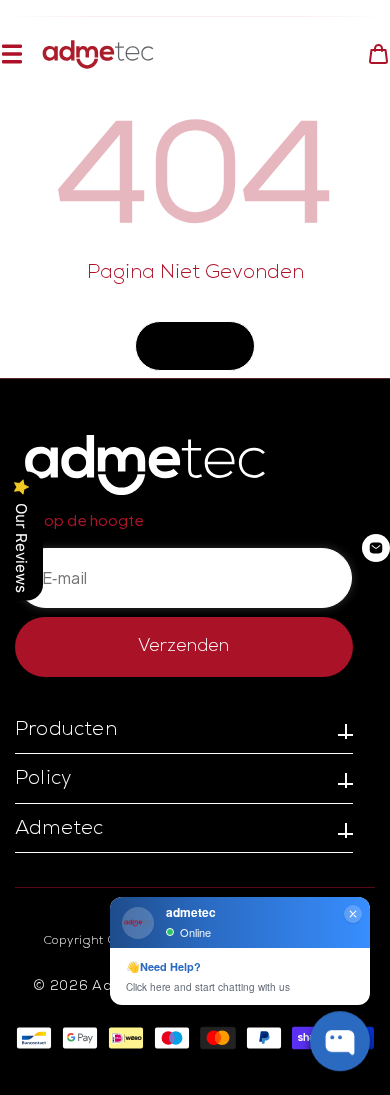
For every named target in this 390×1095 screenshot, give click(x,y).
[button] (11, 54)
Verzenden (183, 647)
